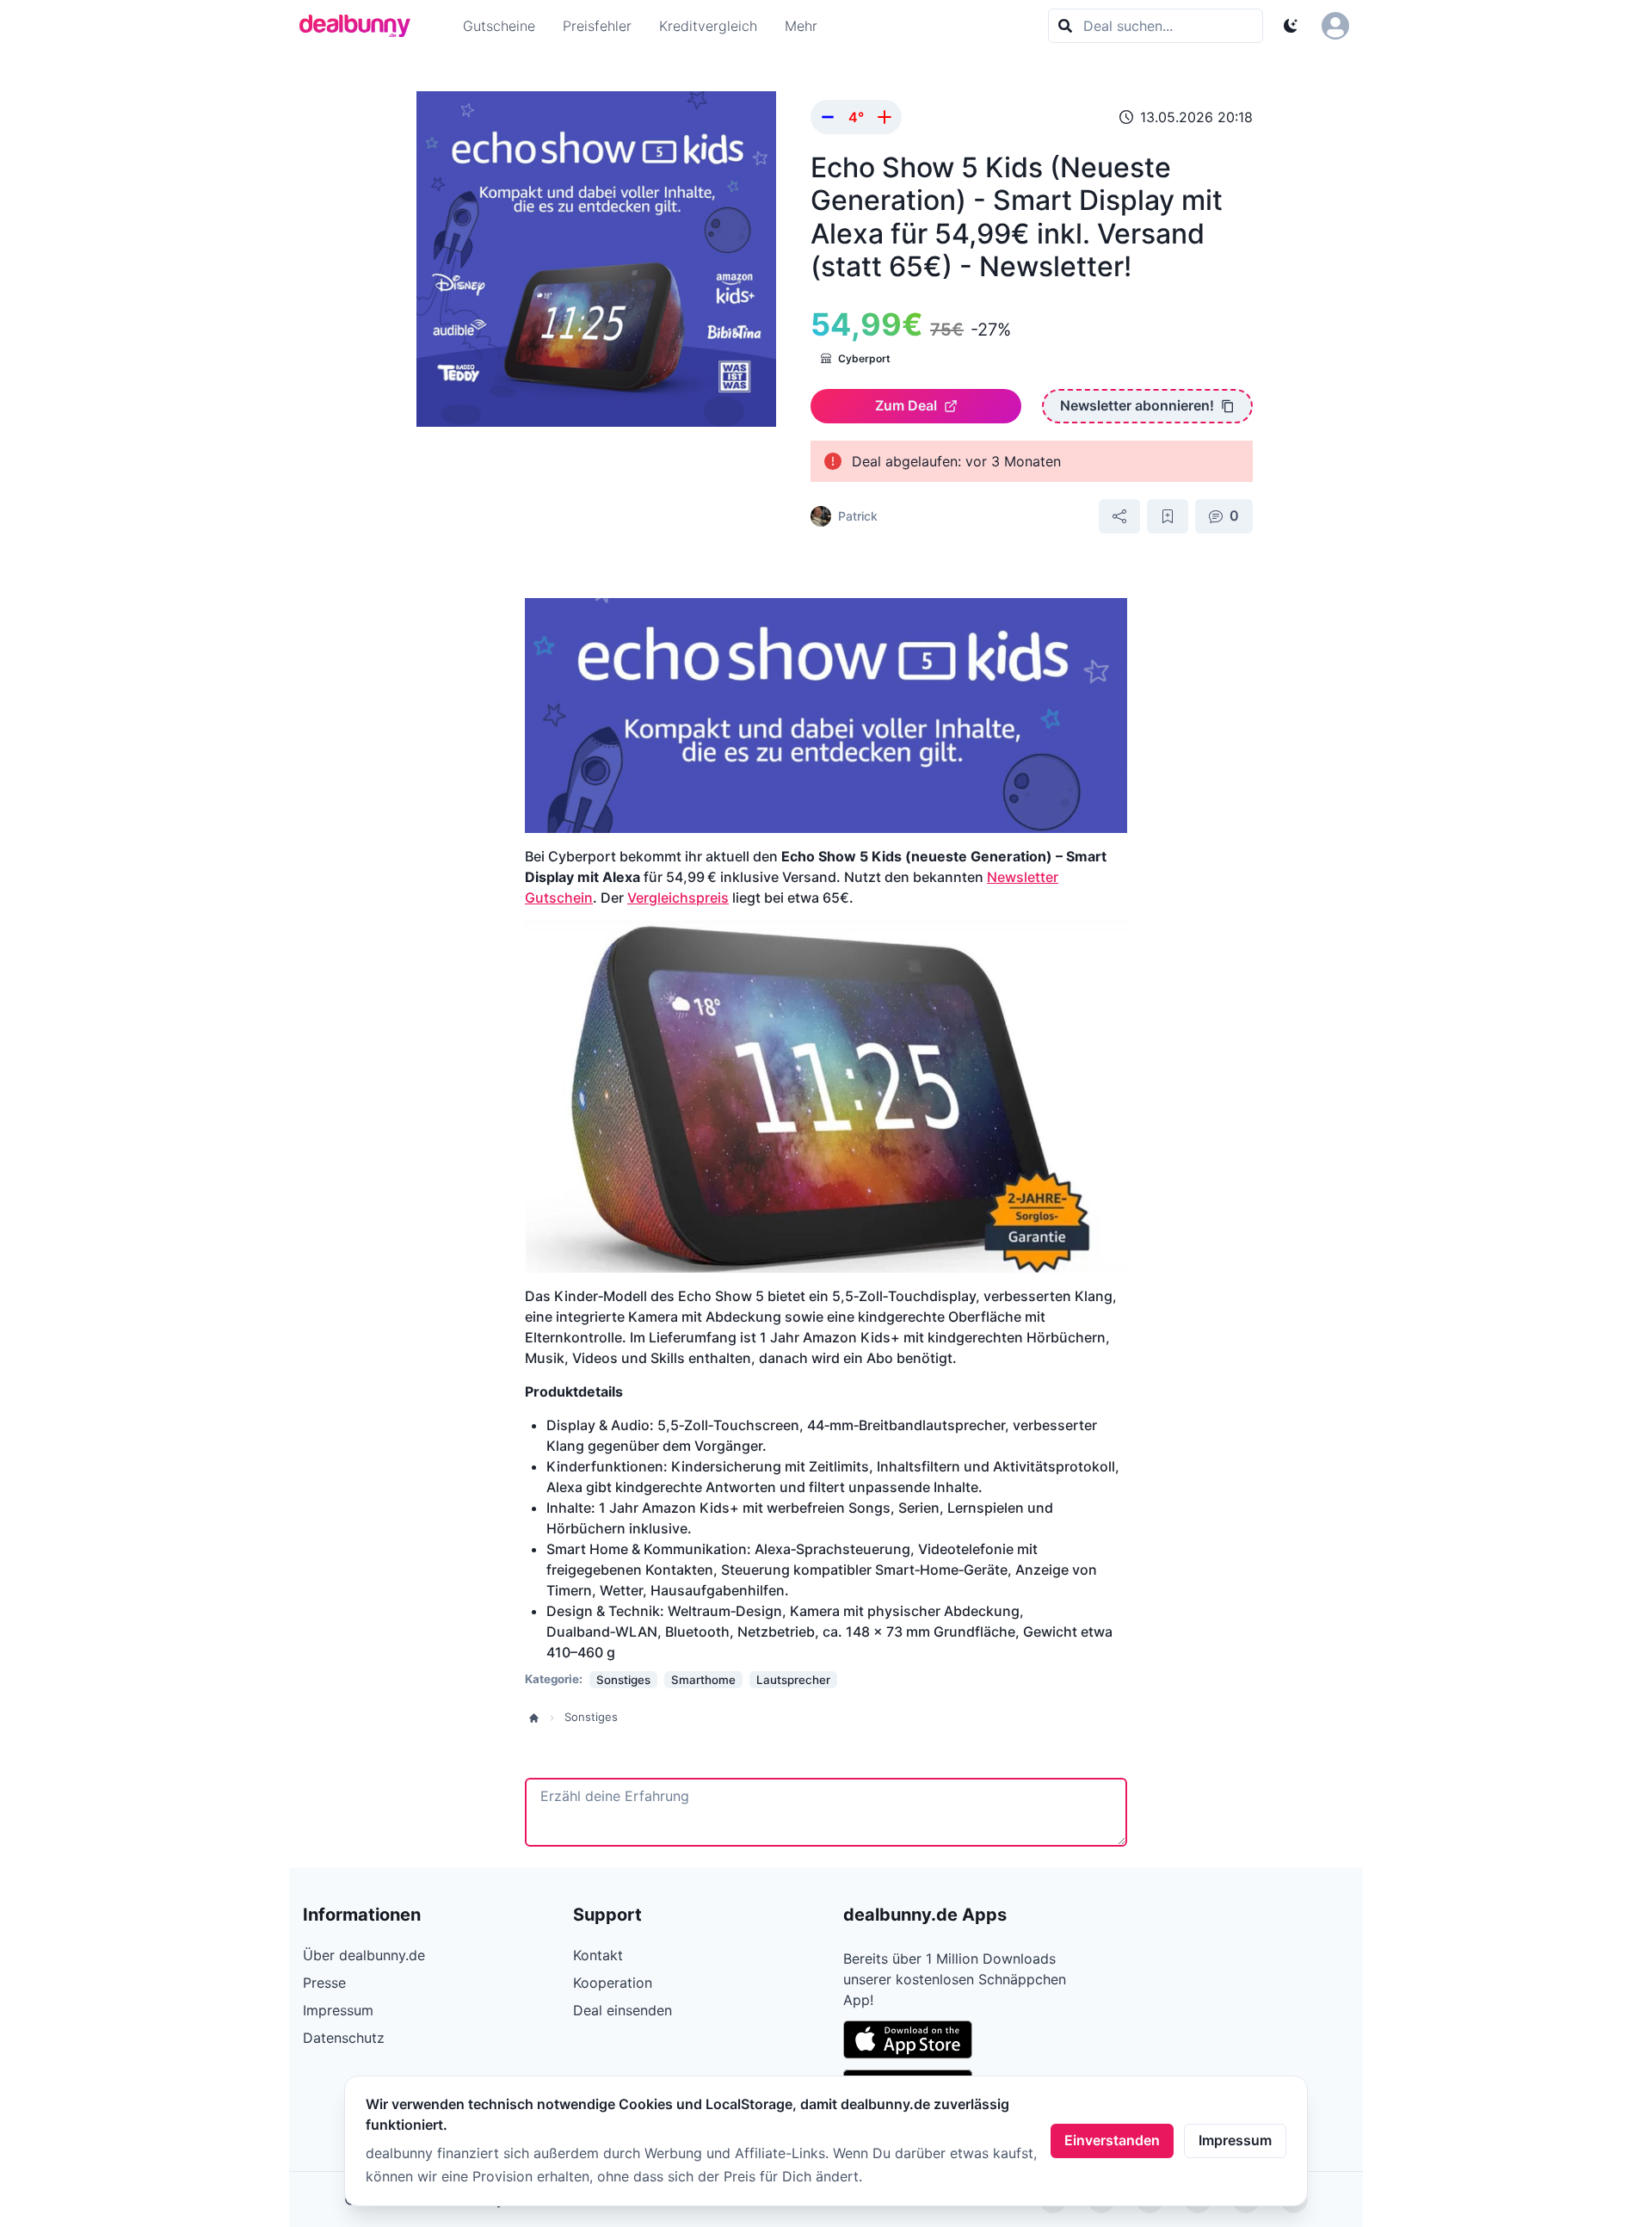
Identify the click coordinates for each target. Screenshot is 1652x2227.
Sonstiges (591, 1717)
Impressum (1235, 2140)
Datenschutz (344, 2038)
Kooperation (613, 1983)
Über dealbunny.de (364, 1955)
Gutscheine (499, 26)
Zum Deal (906, 405)
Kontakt (598, 1955)
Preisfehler (597, 26)
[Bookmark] (1168, 516)
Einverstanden (1112, 2140)
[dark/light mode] (1291, 26)
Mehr (801, 26)
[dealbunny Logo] (361, 26)
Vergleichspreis (678, 898)
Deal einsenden (623, 2010)
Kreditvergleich (708, 26)
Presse (324, 1983)
